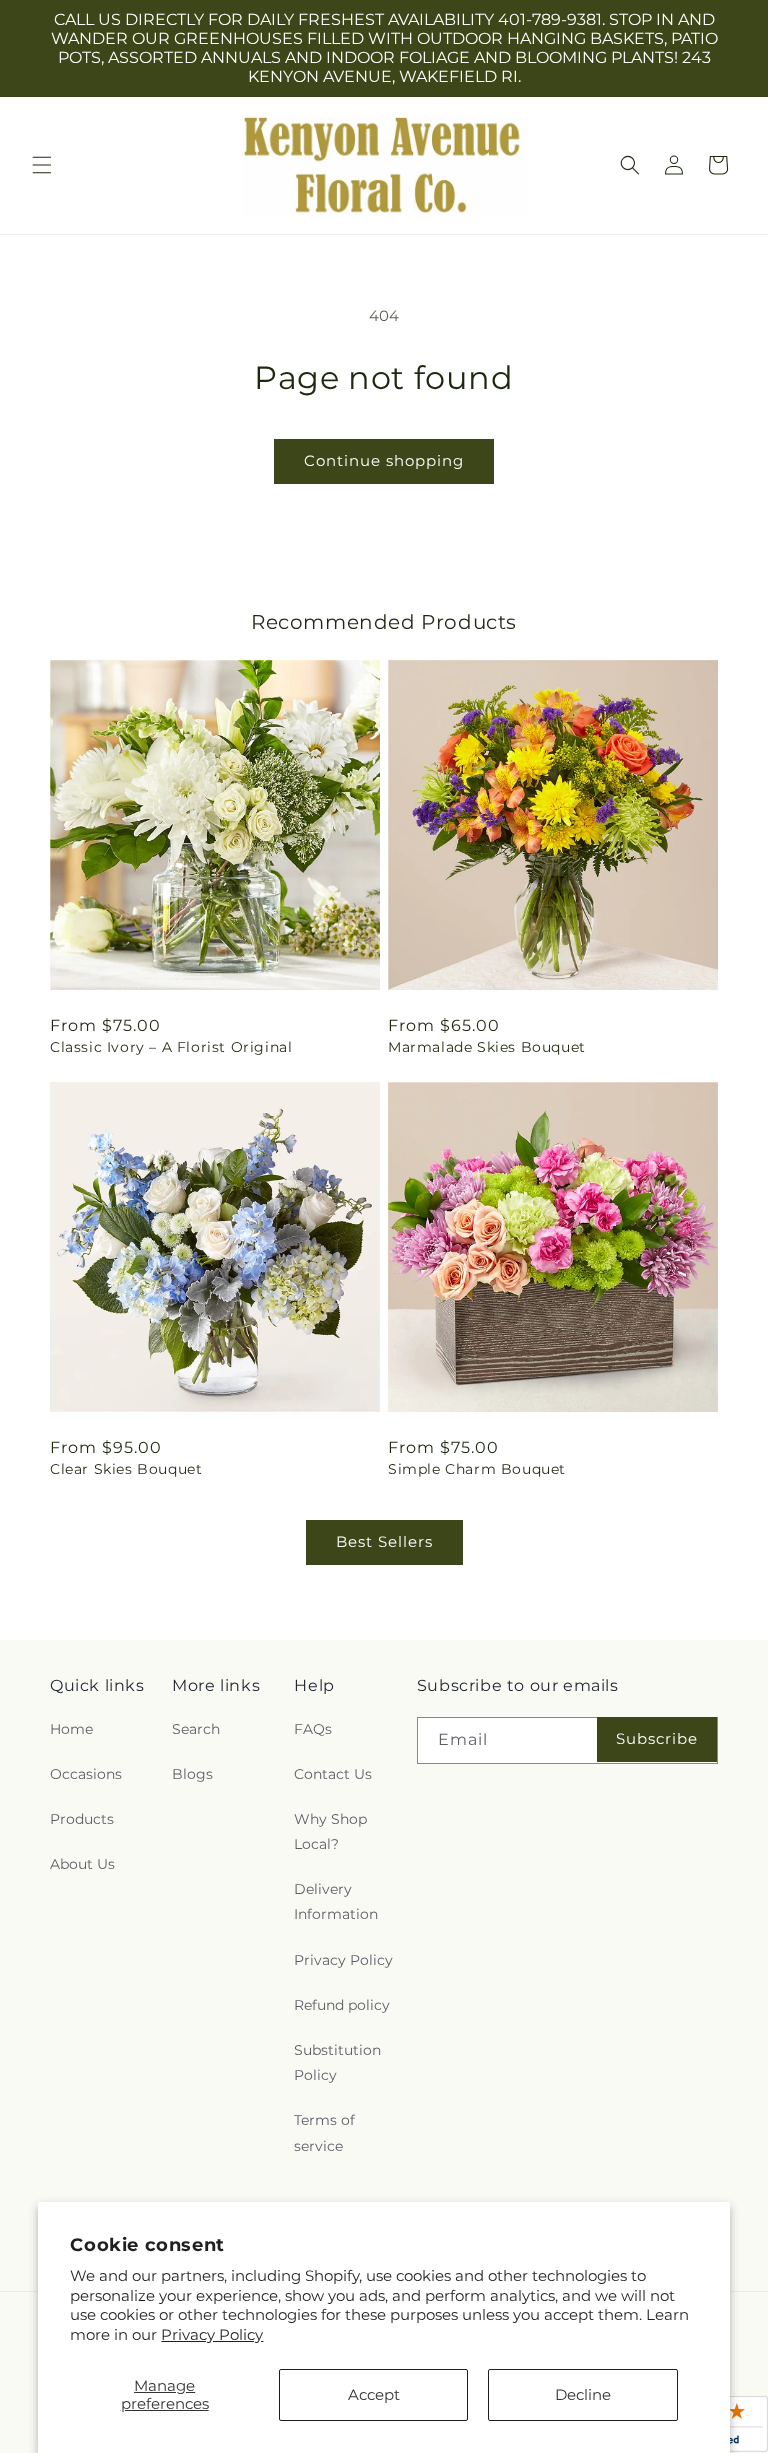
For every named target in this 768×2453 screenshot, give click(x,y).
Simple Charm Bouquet (477, 1469)
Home (71, 1729)
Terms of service (324, 2132)
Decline (583, 2394)
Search (196, 1729)
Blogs (192, 1774)
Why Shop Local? (330, 1831)
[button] (42, 165)
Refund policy (342, 2005)
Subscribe (657, 1738)
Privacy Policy (212, 2334)
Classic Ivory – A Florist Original (171, 1047)
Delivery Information (336, 1901)
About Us (82, 1864)
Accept (374, 2394)
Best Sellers (384, 1541)
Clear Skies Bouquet (126, 1469)
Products (82, 1819)
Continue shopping (384, 460)
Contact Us (333, 1774)
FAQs (313, 1729)
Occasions (86, 1774)
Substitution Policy (337, 2062)
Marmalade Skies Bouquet (487, 1047)
